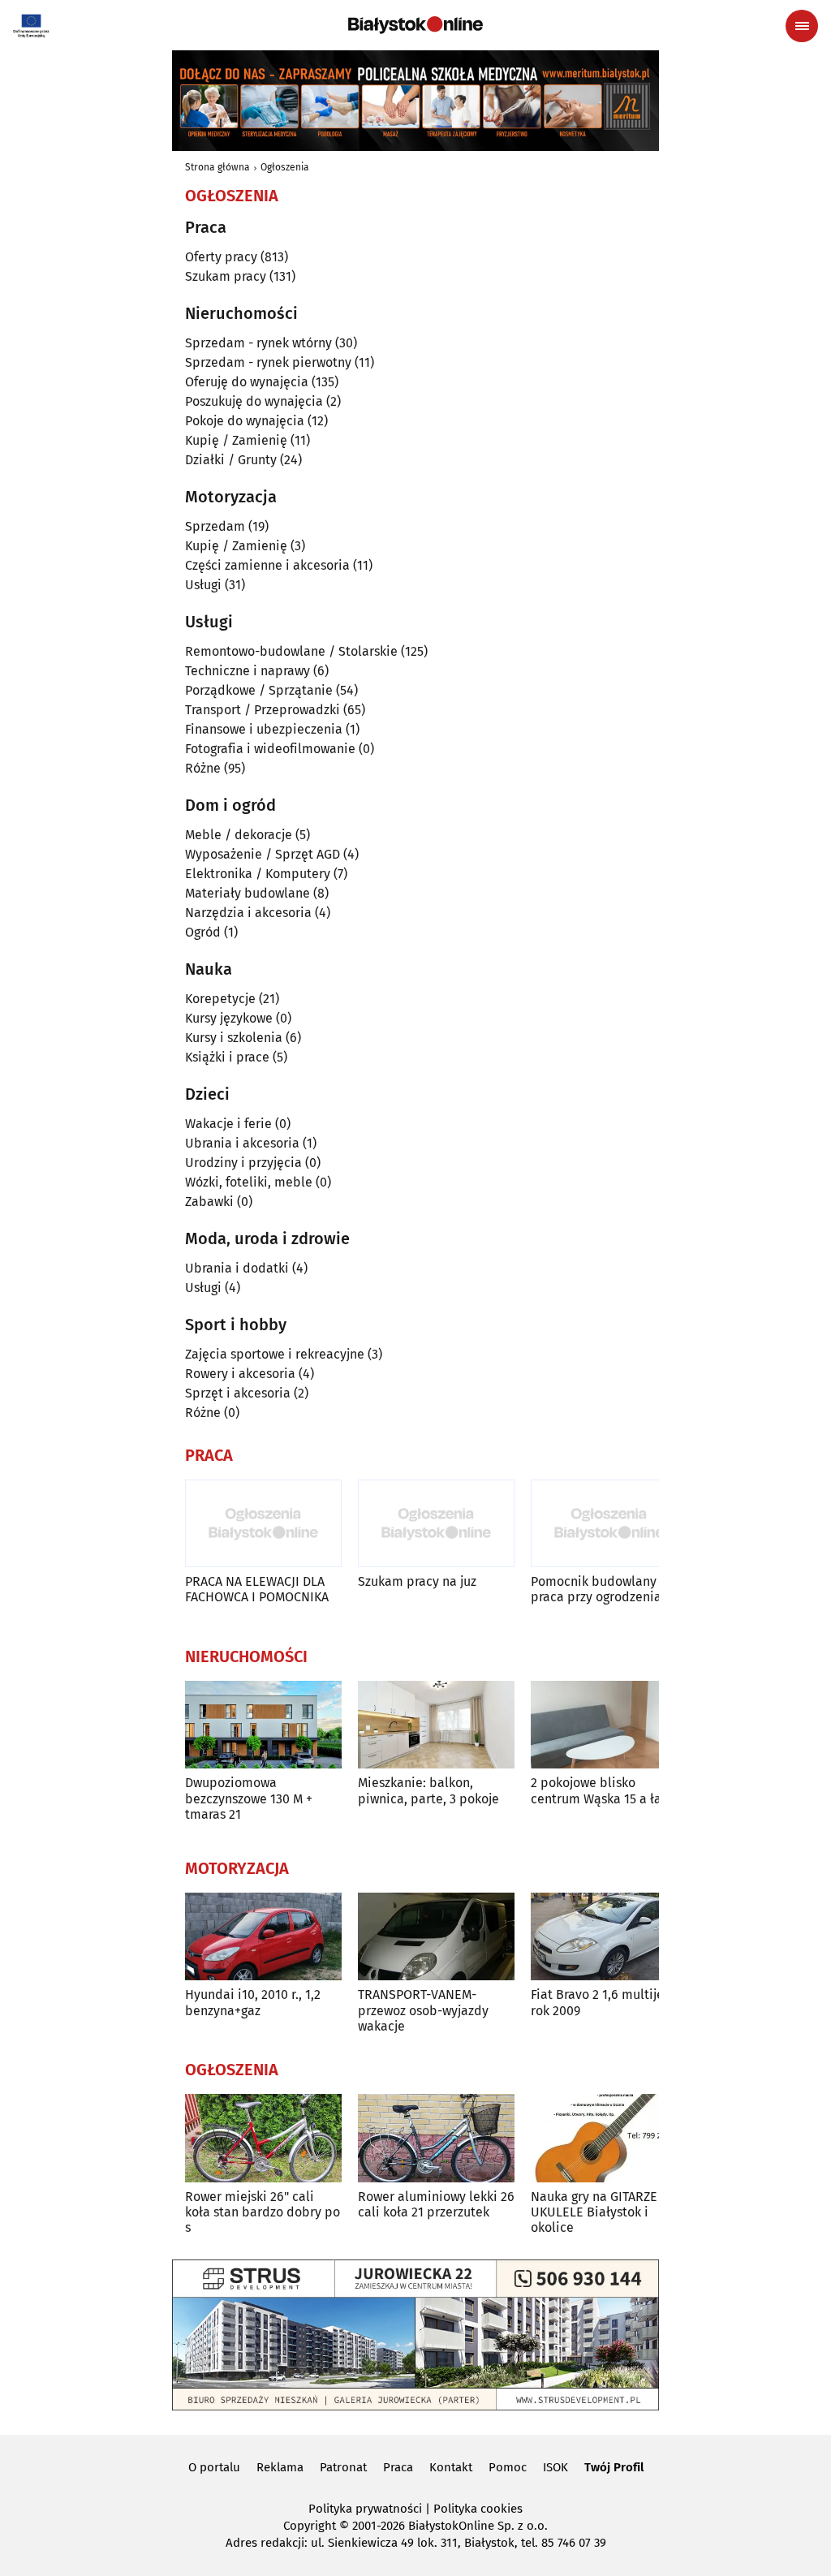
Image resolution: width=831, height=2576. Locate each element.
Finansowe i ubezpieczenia (264, 729)
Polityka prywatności (365, 2509)
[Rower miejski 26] (263, 2138)
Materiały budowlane (248, 893)
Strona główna (217, 167)
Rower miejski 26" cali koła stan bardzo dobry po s (263, 2212)
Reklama (280, 2467)
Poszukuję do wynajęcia (254, 401)
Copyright (310, 2526)
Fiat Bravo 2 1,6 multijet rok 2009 (600, 2002)
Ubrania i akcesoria (242, 1143)
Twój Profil (614, 2467)
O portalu (214, 2467)
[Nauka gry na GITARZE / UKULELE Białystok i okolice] (609, 2138)
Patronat (343, 2467)
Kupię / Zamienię (236, 440)
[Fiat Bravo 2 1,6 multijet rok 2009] (609, 1937)
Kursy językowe (229, 1018)
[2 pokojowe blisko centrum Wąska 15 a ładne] (609, 1725)
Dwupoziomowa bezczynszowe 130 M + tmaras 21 (249, 1798)
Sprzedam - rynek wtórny (258, 343)
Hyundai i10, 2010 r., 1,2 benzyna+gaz (253, 2002)
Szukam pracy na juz (417, 1581)
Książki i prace (227, 1057)
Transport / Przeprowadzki (263, 710)
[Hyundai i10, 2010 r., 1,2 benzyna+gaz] (263, 1937)
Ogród (203, 932)
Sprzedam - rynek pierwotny (268, 362)
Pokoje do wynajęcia (245, 421)
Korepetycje (220, 999)
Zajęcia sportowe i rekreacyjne (275, 1354)
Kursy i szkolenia (234, 1038)
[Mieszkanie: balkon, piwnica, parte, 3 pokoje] (436, 1725)
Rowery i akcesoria (240, 1374)
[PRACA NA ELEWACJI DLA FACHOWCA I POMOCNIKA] (263, 1524)
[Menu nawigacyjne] (802, 26)
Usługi (203, 585)
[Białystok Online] (415, 25)
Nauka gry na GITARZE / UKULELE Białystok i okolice (599, 2212)
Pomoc (508, 2467)
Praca (398, 2467)
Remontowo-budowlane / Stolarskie (291, 651)
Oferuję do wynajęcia (247, 382)
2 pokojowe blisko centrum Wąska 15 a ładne (607, 1790)
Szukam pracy (226, 276)
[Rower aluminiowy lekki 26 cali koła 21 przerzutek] (436, 2138)
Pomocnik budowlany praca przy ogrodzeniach (603, 1589)
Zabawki (209, 1202)
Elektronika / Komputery (258, 874)
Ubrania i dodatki (237, 1268)
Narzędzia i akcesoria (248, 913)
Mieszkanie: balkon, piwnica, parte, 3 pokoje (428, 1790)
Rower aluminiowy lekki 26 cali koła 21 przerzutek (436, 2204)
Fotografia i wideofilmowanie (270, 749)
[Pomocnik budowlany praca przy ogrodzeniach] (609, 1524)
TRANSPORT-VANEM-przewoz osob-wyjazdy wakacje (423, 2010)
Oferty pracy (221, 257)
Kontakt (451, 2467)
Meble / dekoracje (239, 835)
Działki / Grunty (231, 460)
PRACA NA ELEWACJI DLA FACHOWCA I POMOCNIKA (257, 1589)
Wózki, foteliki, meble (249, 1182)
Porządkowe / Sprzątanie (259, 690)
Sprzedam (215, 526)
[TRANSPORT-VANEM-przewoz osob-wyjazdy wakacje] (436, 1937)
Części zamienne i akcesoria (267, 565)
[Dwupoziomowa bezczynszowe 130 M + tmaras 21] (263, 1725)
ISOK (555, 2467)
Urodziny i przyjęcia (243, 1163)
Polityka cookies (478, 2509)
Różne (203, 768)
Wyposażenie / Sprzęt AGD (263, 854)
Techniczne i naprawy (248, 671)
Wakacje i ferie (228, 1124)
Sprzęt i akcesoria (238, 1393)
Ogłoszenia (285, 167)
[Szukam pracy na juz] (436, 1524)
